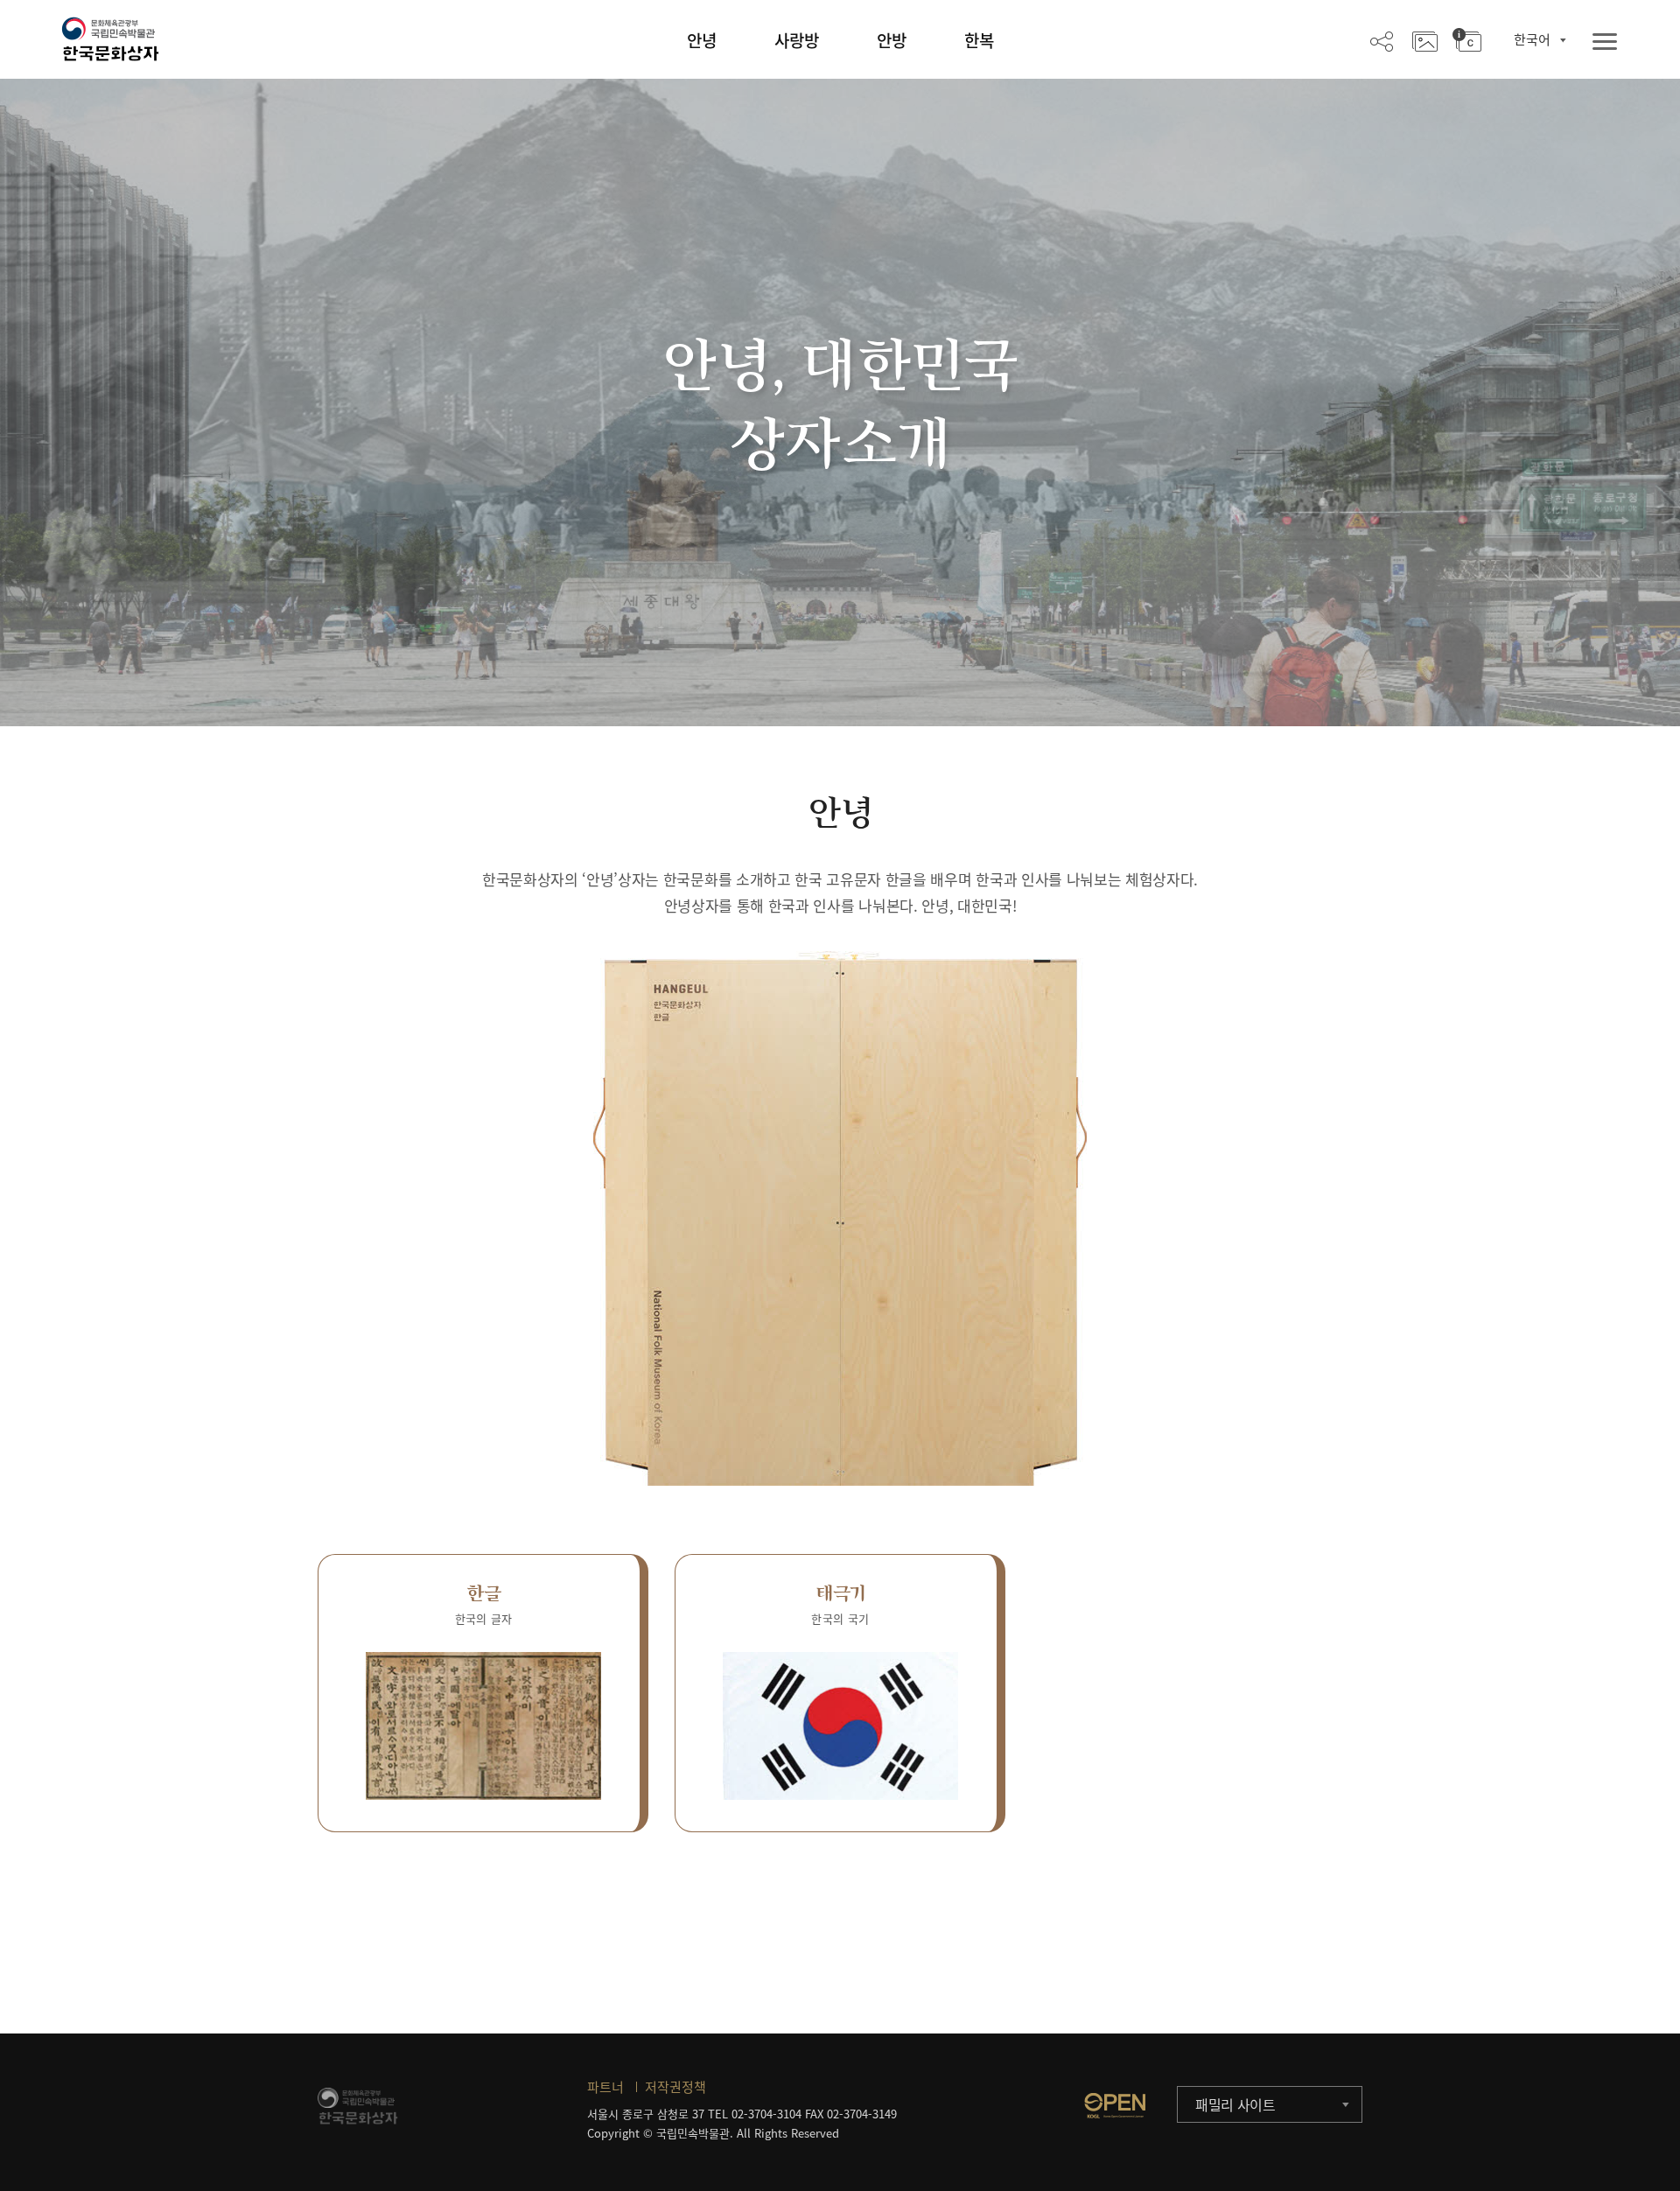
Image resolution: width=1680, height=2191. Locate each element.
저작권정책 (675, 2087)
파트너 (605, 2087)
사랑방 (797, 40)
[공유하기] (1382, 40)
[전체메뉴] (1605, 42)
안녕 (702, 40)
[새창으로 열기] (1115, 2105)
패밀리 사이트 (1235, 2104)
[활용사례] (1425, 40)
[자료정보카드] (1467, 40)
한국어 (1532, 39)
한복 (979, 40)
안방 (892, 40)
